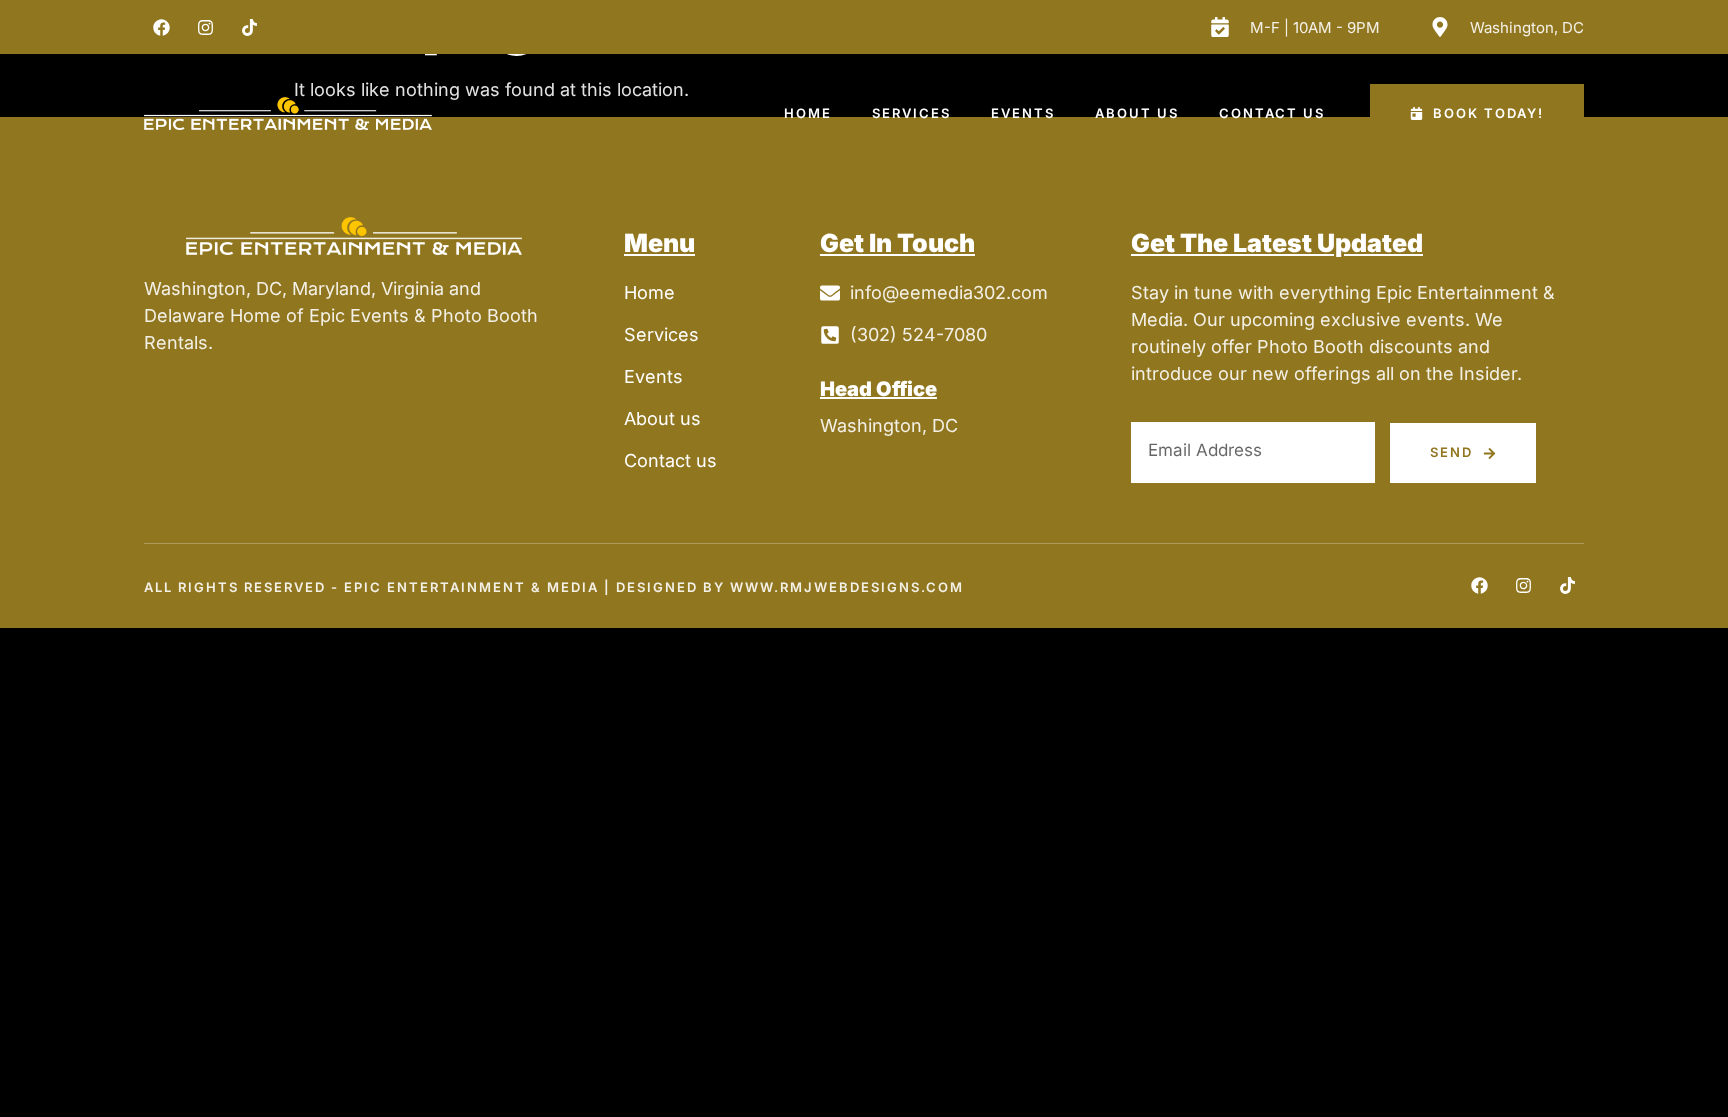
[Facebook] (161, 27)
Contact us (1272, 113)
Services (911, 113)
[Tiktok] (249, 27)
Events (1023, 113)
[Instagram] (205, 27)
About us (1137, 113)
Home (808, 113)
